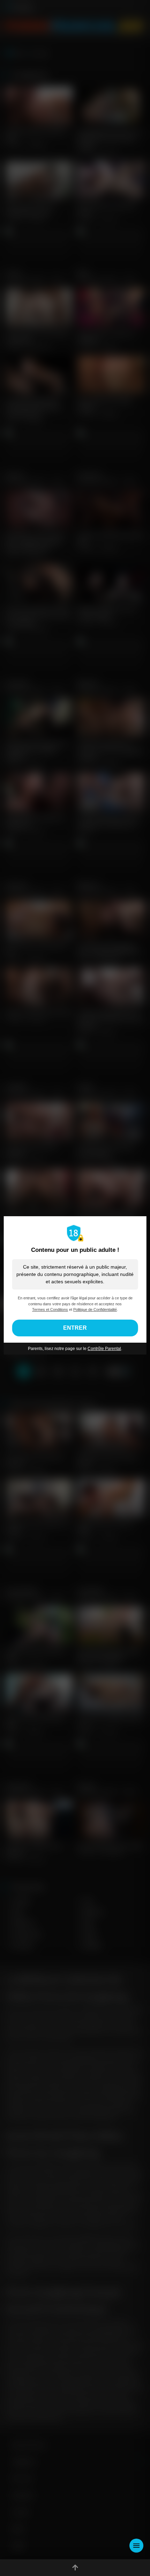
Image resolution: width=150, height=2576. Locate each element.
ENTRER (75, 1328)
